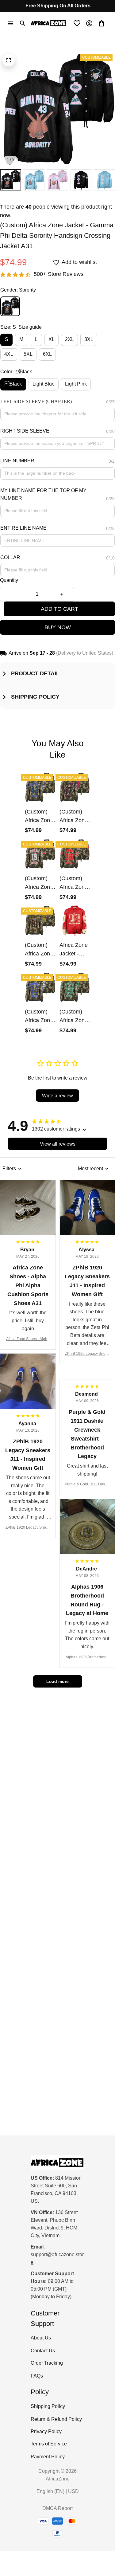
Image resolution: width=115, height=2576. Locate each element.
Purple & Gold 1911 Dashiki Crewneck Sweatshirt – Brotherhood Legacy (87, 1485)
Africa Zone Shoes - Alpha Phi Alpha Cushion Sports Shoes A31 (28, 1339)
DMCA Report (57, 2508)
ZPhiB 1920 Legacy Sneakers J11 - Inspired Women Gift (87, 1354)
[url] (57, 2259)
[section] (59, 274)
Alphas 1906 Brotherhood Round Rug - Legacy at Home (87, 1658)
